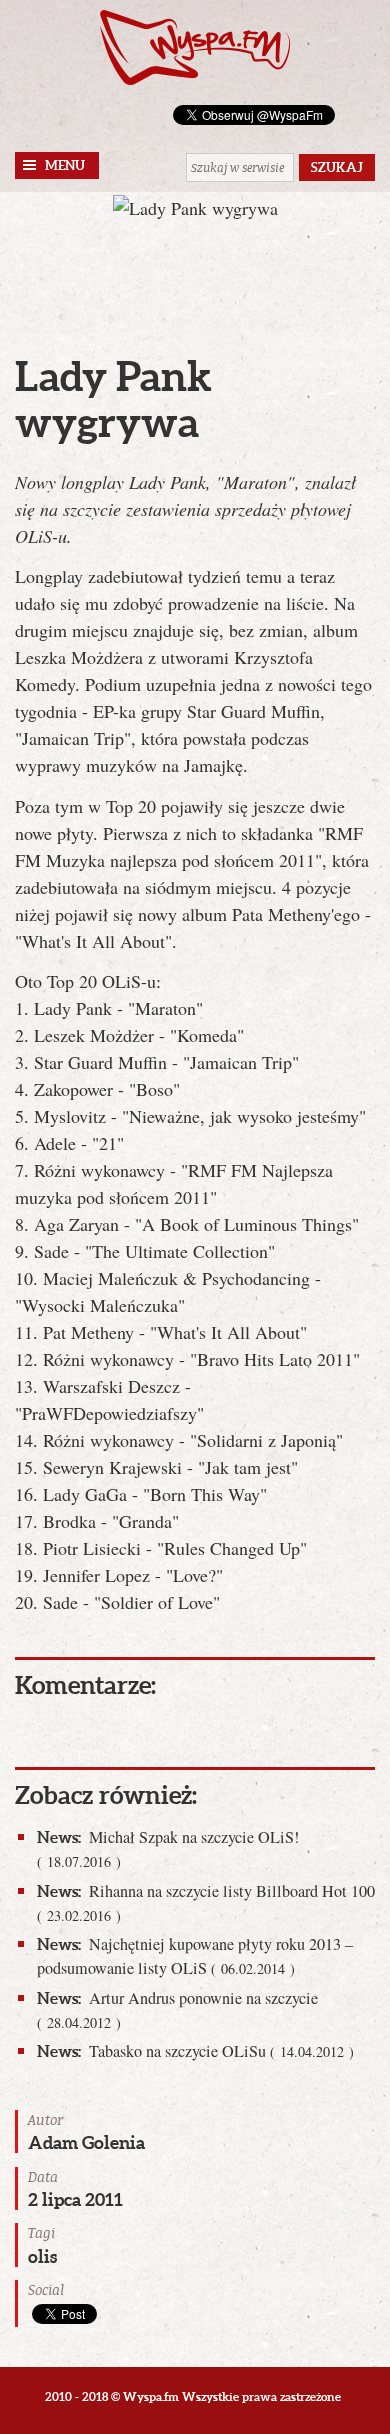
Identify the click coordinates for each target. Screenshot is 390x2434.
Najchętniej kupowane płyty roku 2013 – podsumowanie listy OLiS (195, 1956)
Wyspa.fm (195, 47)
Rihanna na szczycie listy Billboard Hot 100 (206, 1902)
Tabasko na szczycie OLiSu (195, 2051)
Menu (65, 165)
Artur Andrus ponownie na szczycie (177, 2009)
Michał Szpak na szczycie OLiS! (168, 1848)
